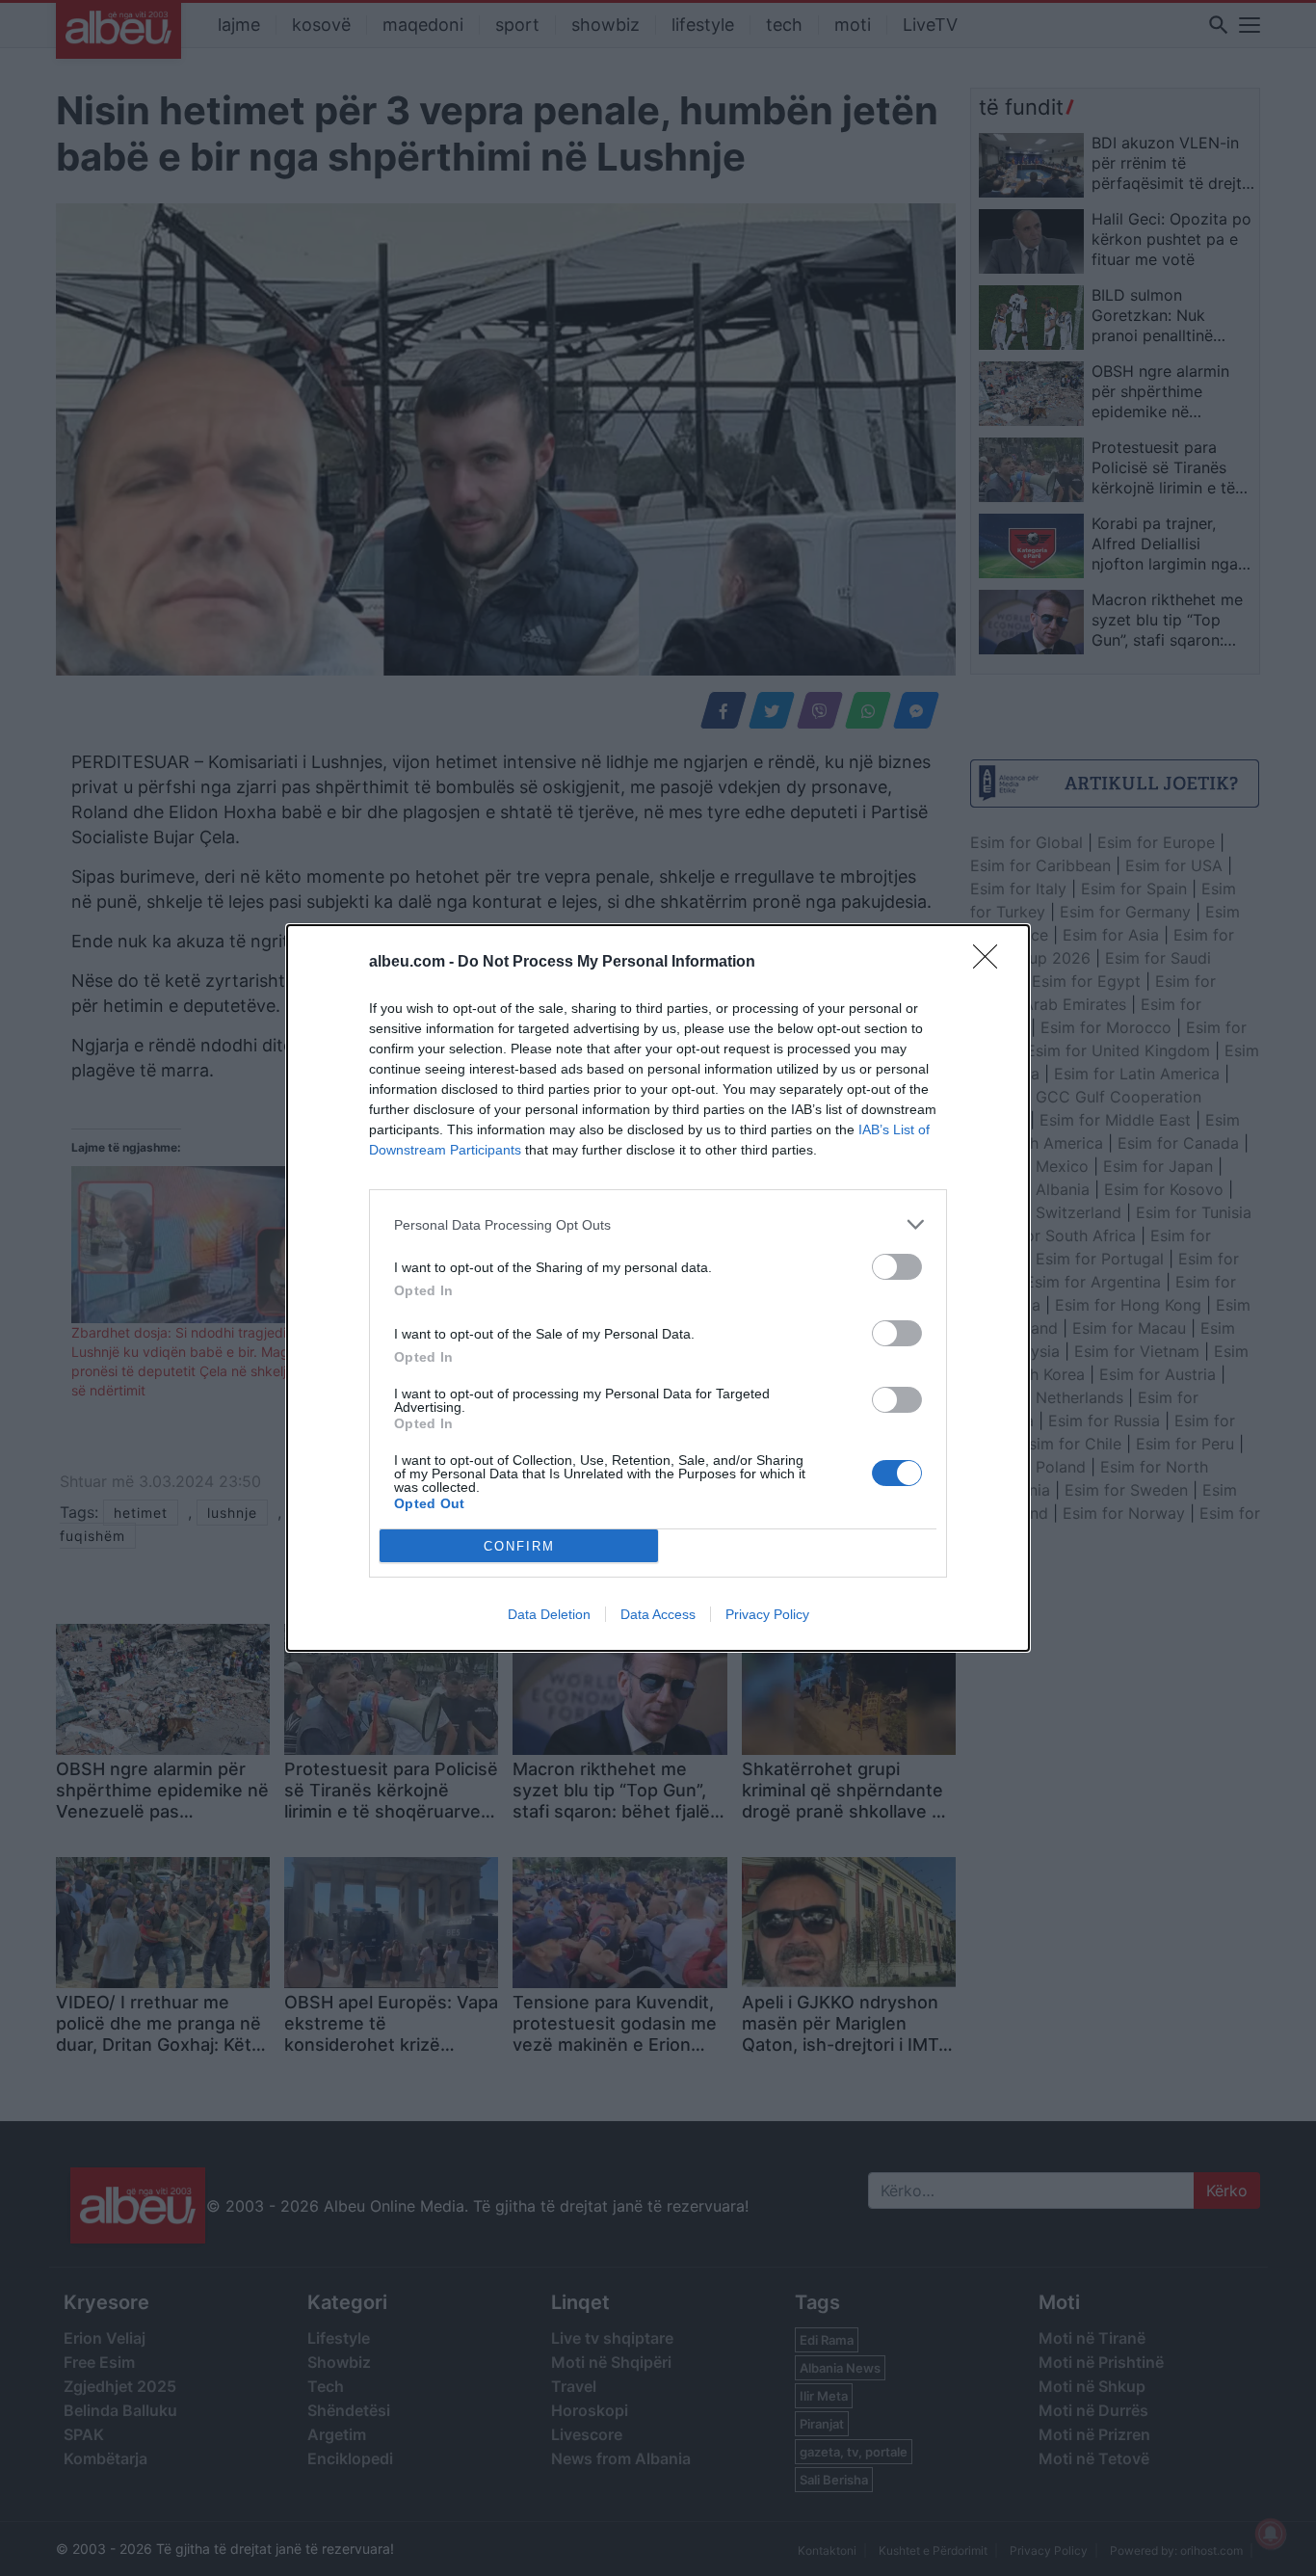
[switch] (897, 1267)
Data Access (658, 1614)
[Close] (991, 963)
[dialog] (658, 1288)
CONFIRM (519, 1546)
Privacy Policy (767, 1614)
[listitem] (658, 1224)
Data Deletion (549, 1614)
